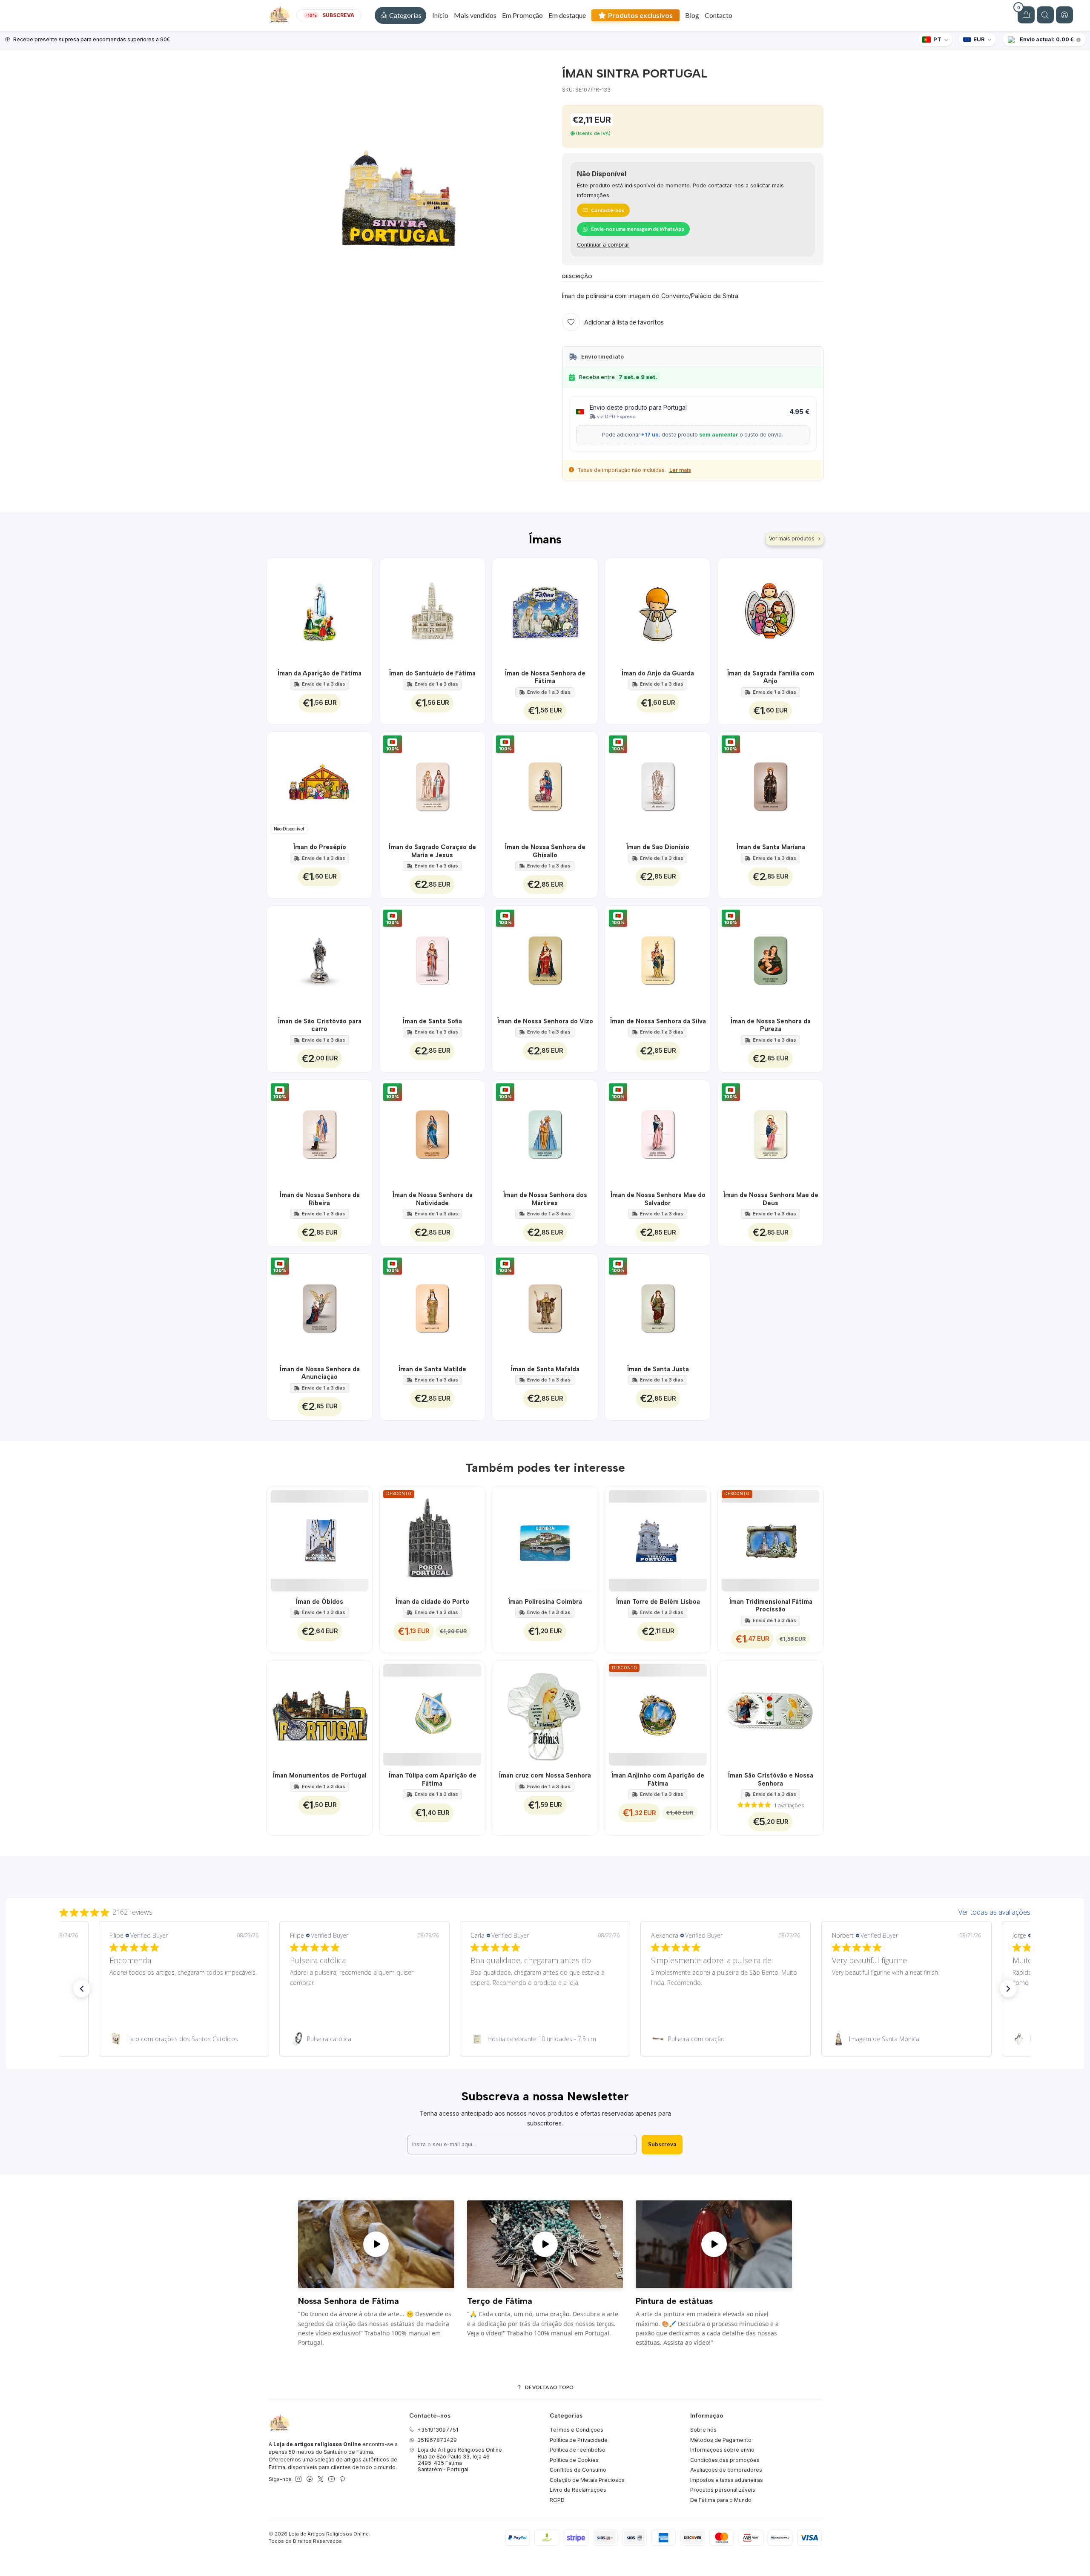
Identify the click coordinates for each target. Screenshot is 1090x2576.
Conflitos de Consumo (578, 2470)
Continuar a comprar (603, 245)
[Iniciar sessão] (1064, 15)
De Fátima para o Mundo (721, 2500)
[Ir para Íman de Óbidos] (320, 1539)
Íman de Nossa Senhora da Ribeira (320, 1199)
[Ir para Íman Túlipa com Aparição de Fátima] (432, 1713)
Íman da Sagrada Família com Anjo (770, 677)
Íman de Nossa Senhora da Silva (658, 1021)
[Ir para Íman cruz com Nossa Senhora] (545, 1713)
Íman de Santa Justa (658, 1369)
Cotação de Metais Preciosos (587, 2480)
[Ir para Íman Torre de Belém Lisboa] (658, 1539)
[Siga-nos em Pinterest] (342, 2479)
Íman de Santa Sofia (432, 1021)
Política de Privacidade (579, 2440)
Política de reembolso (578, 2450)
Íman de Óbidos (319, 1602)
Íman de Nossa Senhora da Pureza (770, 1025)
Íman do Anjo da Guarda (658, 673)
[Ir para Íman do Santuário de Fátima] (432, 610)
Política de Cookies (574, 2460)
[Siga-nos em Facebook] (310, 2479)
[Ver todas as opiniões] (545, 1910)
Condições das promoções (725, 2460)
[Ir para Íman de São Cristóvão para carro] (320, 958)
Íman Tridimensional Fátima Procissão (771, 1605)
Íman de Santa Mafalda (545, 1369)
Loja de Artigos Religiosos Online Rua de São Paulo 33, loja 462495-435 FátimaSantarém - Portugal (460, 2460)
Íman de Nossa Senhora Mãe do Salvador (658, 1199)
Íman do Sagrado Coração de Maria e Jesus (432, 851)
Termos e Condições (577, 2430)
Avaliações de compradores (726, 2470)
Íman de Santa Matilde (432, 1369)
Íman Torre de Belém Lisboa (658, 1602)
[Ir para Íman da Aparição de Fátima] (320, 610)
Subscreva (662, 2144)
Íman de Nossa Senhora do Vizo (545, 1021)
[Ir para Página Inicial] (279, 15)
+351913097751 (438, 2430)
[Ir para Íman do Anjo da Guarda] (658, 610)
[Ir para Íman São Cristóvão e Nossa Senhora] (770, 1713)
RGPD (557, 2500)
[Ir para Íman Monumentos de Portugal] (320, 1713)
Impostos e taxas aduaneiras (727, 2480)
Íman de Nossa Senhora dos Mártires (545, 1199)
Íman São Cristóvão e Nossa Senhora (770, 1779)
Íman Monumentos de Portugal (320, 1775)
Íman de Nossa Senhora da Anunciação (320, 1373)
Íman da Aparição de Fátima (319, 673)
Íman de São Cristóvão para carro (320, 1025)
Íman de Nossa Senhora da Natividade (432, 1199)
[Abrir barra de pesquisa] (1045, 15)
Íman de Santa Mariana (771, 847)
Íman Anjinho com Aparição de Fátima (658, 1779)
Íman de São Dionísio (658, 847)
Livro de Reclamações (578, 2490)
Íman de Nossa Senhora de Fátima (545, 677)
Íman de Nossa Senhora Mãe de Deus (771, 1199)
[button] (400, 15)
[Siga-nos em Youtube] (331, 2479)
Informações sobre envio (722, 2450)
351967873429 (437, 2440)
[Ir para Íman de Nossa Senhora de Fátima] (545, 610)
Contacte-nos (608, 210)
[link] (184, 2039)
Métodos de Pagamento (721, 2440)
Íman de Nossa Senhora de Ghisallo (545, 851)
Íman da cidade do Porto (432, 1602)
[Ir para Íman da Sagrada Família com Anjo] (770, 610)
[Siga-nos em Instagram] (298, 2479)
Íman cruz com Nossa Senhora (545, 1775)
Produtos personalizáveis (723, 2490)
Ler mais (680, 470)
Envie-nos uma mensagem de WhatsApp (638, 229)
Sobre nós (703, 2430)
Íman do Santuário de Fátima (432, 673)
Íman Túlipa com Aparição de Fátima (432, 1779)
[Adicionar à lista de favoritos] (361, 610)
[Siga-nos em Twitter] (321, 2479)
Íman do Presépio (320, 847)
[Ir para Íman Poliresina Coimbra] (545, 1539)
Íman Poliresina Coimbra (545, 1602)
